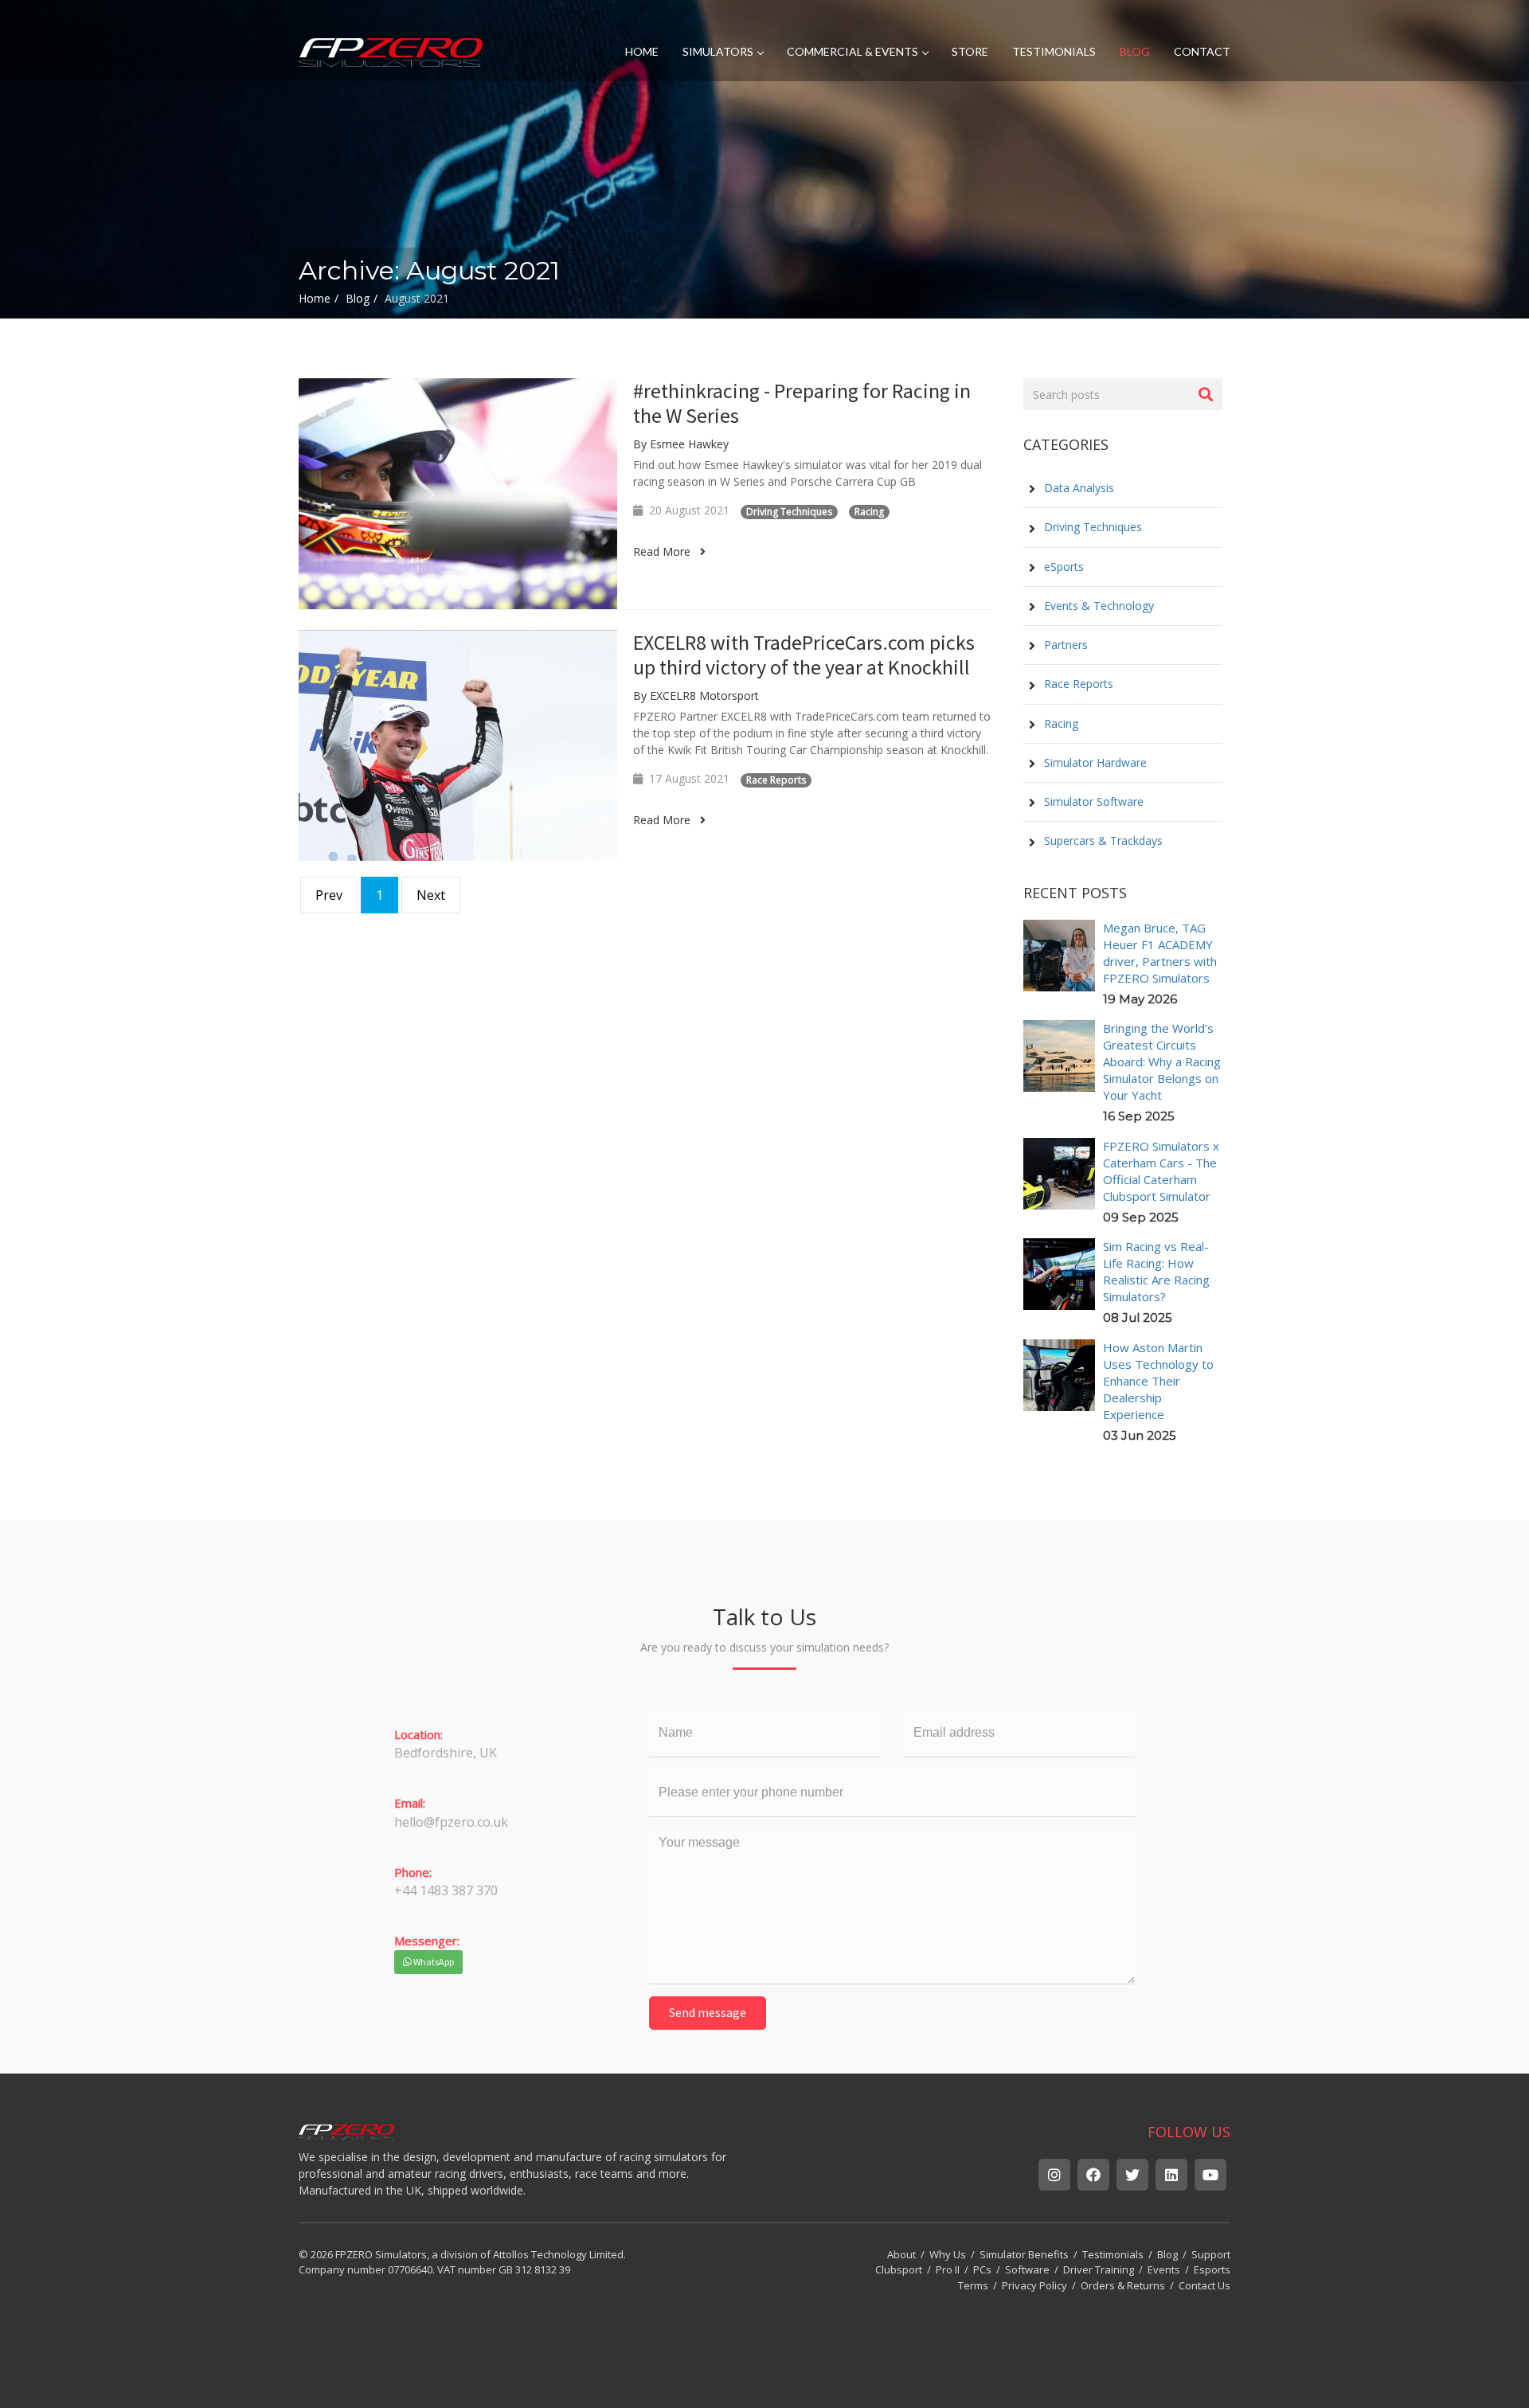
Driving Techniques (789, 512)
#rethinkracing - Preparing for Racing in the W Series (802, 403)
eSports (1062, 567)
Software (1027, 2269)
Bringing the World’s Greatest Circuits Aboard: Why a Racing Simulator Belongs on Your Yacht (1162, 1061)
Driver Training (1099, 2269)
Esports (1212, 2269)
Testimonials (1113, 2254)
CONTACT (1202, 51)
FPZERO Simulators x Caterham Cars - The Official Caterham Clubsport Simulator (1161, 1171)
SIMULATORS (718, 51)
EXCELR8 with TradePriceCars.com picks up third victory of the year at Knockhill (804, 655)
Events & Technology (1097, 606)
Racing (869, 512)
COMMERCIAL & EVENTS (852, 51)
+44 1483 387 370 (446, 1890)
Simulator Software (1092, 801)
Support (1211, 2254)
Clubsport (899, 2269)
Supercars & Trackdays (1102, 840)
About (901, 2254)
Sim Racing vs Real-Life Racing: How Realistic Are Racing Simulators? (1156, 1271)
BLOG (1135, 51)
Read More (667, 551)
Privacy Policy (1034, 2285)
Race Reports (776, 780)
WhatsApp (433, 1962)
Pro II (948, 2269)
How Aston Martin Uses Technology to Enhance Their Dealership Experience (1158, 1381)
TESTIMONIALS (1054, 51)
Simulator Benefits (1024, 2254)
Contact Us (1204, 2285)
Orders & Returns (1123, 2285)
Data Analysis (1077, 488)
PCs (982, 2269)
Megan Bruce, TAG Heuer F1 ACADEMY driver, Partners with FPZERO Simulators (1160, 953)
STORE (970, 51)
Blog (1167, 2254)
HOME (642, 51)
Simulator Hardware (1094, 762)
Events (1164, 2269)
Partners (1064, 645)
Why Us (948, 2254)
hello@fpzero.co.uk (451, 1822)
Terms (973, 2285)
